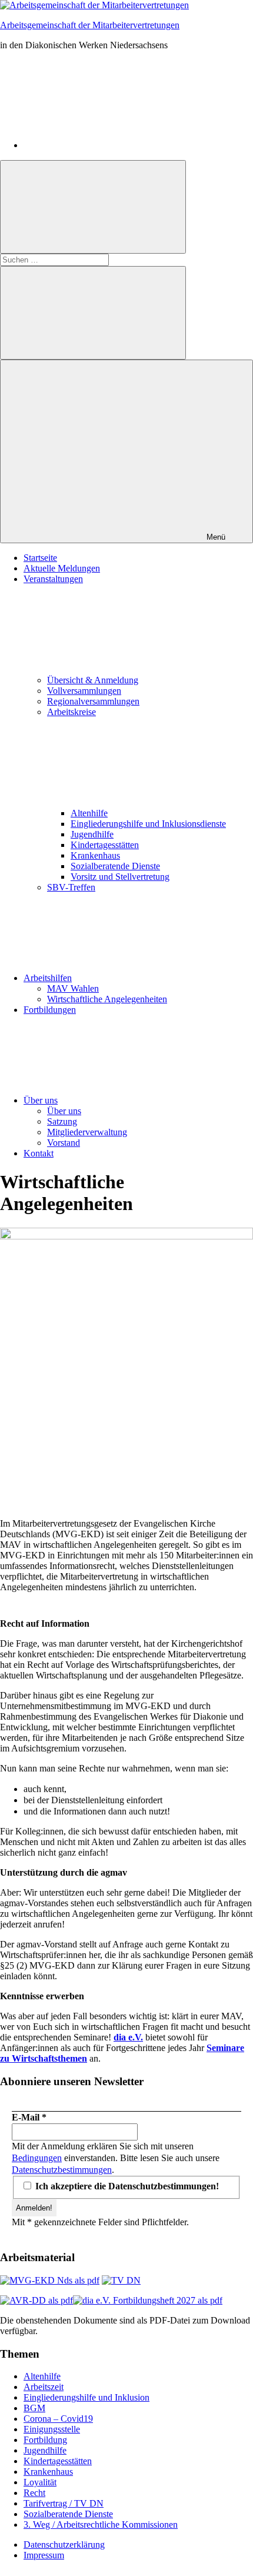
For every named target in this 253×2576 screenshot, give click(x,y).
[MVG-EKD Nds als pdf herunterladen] (50, 2280)
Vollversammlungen (84, 691)
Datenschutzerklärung (64, 2545)
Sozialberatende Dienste (115, 866)
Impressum (44, 2555)
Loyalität (40, 2482)
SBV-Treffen (71, 887)
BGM (34, 2408)
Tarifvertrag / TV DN (64, 2503)
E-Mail (29, 2117)
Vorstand (64, 1143)
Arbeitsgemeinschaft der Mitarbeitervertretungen (90, 25)
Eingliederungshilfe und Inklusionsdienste (148, 824)
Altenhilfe (89, 813)
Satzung (62, 1121)
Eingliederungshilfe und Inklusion (86, 2397)
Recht (34, 2493)
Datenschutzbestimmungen (62, 2170)
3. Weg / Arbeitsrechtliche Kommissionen (101, 2525)
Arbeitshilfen (48, 978)
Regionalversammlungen (93, 701)
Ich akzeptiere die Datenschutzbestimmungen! (126, 2186)
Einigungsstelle (52, 2429)
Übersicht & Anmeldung (93, 680)
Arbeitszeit (44, 2387)
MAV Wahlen (73, 988)
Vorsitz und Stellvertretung (120, 877)
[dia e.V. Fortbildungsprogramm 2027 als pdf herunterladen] (148, 2300)
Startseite (40, 558)
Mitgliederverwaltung (87, 1132)
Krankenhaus (95, 855)
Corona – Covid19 (58, 2419)
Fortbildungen (50, 1010)
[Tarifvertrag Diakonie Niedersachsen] (121, 2280)
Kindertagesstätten (105, 845)
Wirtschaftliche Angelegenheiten (107, 999)
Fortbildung (45, 2440)
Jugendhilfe (92, 834)
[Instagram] (112, 145)
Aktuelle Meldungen (62, 568)
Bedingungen (37, 2158)
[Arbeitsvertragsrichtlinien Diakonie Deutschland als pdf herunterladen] (36, 2300)
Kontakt (39, 1153)
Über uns (41, 1100)
